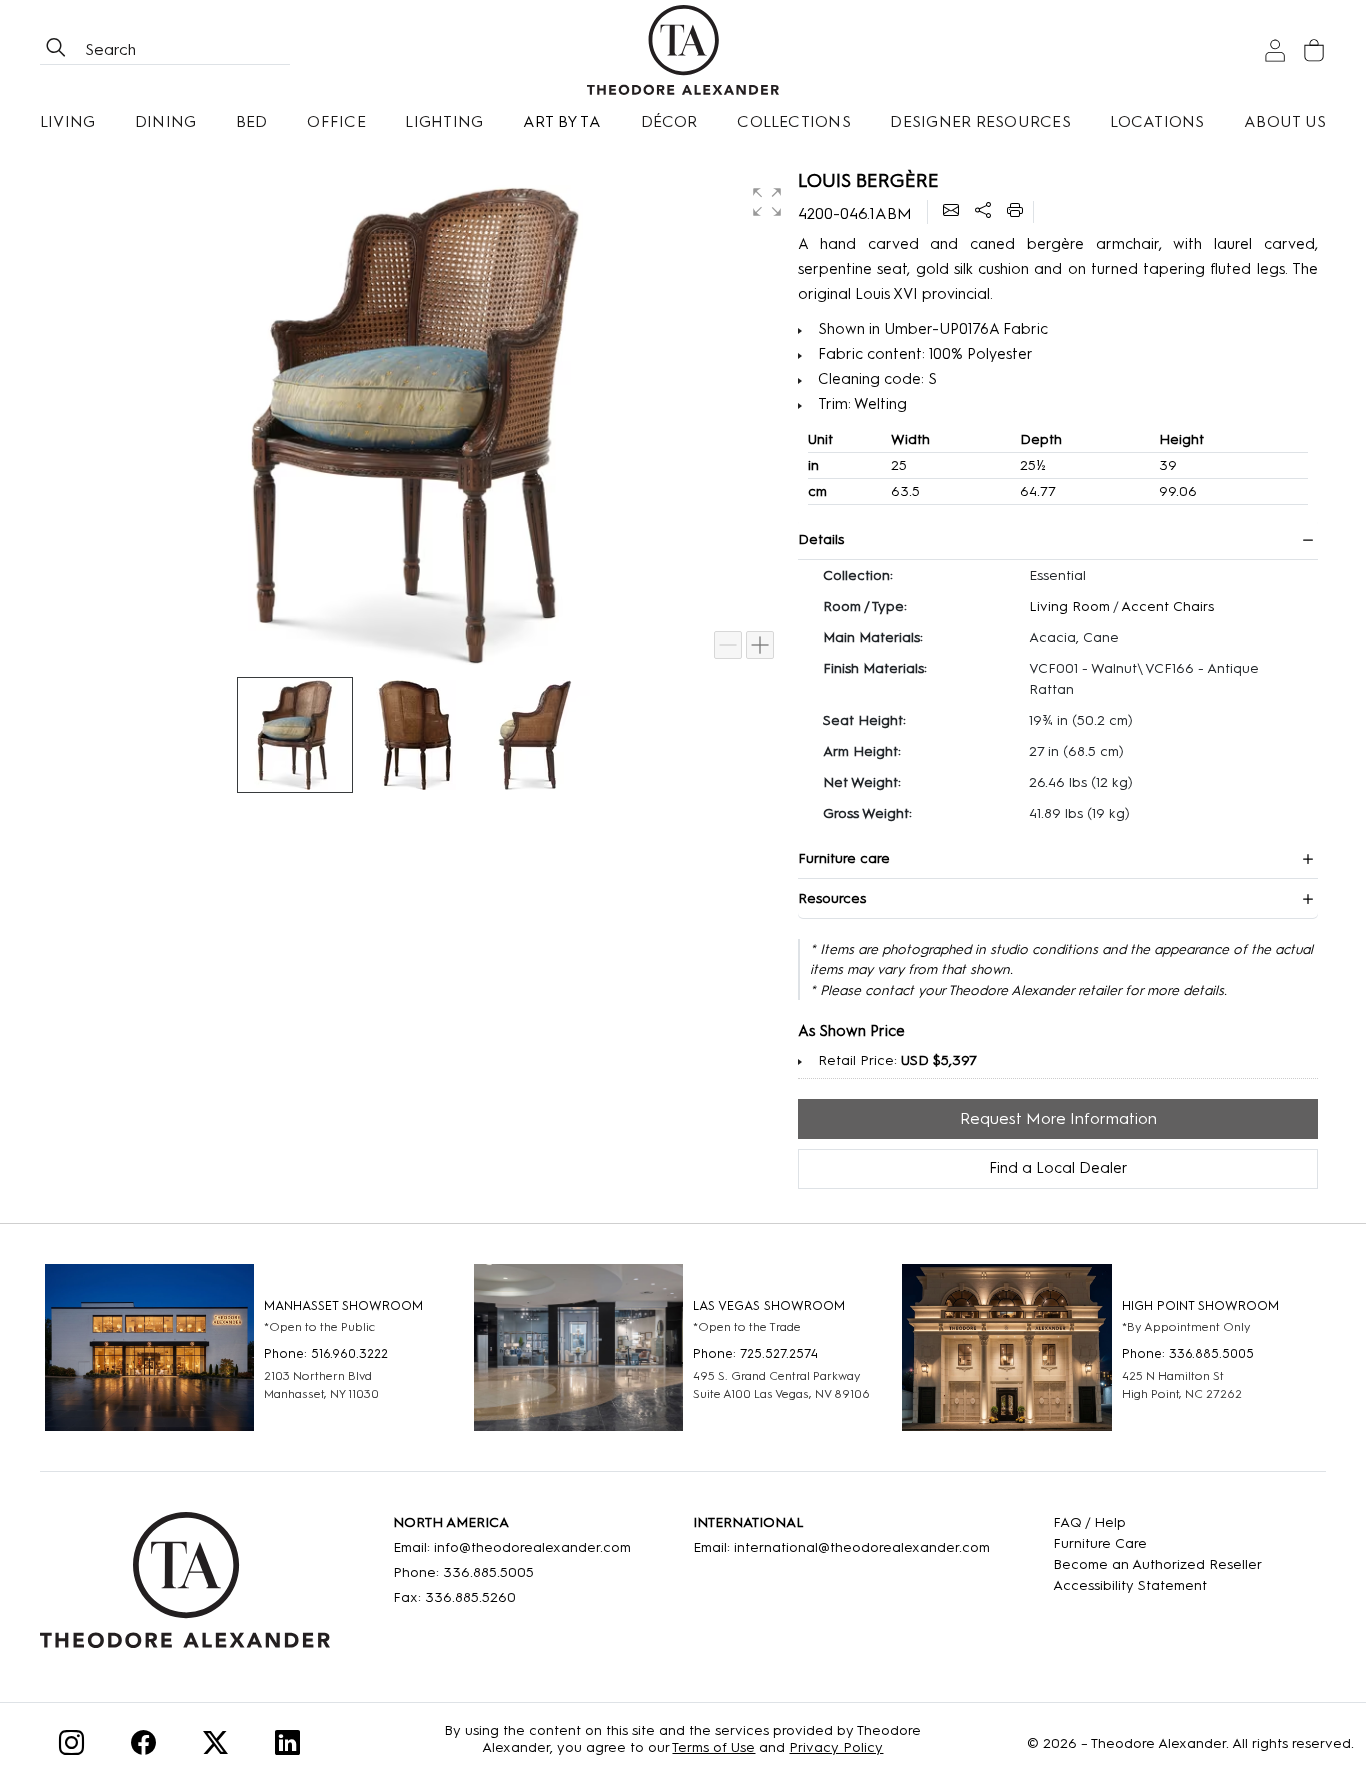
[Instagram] (71, 1746)
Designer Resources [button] (980, 121)
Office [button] (336, 121)
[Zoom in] (760, 645)
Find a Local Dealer (1058, 1168)
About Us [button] (1285, 121)
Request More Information (1058, 1118)
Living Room (1069, 606)
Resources (832, 898)
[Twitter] (215, 1746)
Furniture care (844, 858)
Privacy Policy (836, 1747)
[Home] (185, 1587)
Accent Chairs (1167, 606)
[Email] (951, 212)
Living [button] (67, 121)
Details (821, 539)
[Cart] (1314, 50)
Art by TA (562, 121)
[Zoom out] (728, 645)
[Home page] (683, 50)
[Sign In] (1275, 50)
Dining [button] (165, 121)
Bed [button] (252, 121)
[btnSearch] (56, 50)
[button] (765, 200)
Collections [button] (794, 121)
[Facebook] (143, 1746)
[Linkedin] (287, 1746)
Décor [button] (669, 121)
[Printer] (1015, 212)
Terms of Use (713, 1747)
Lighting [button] (444, 121)
